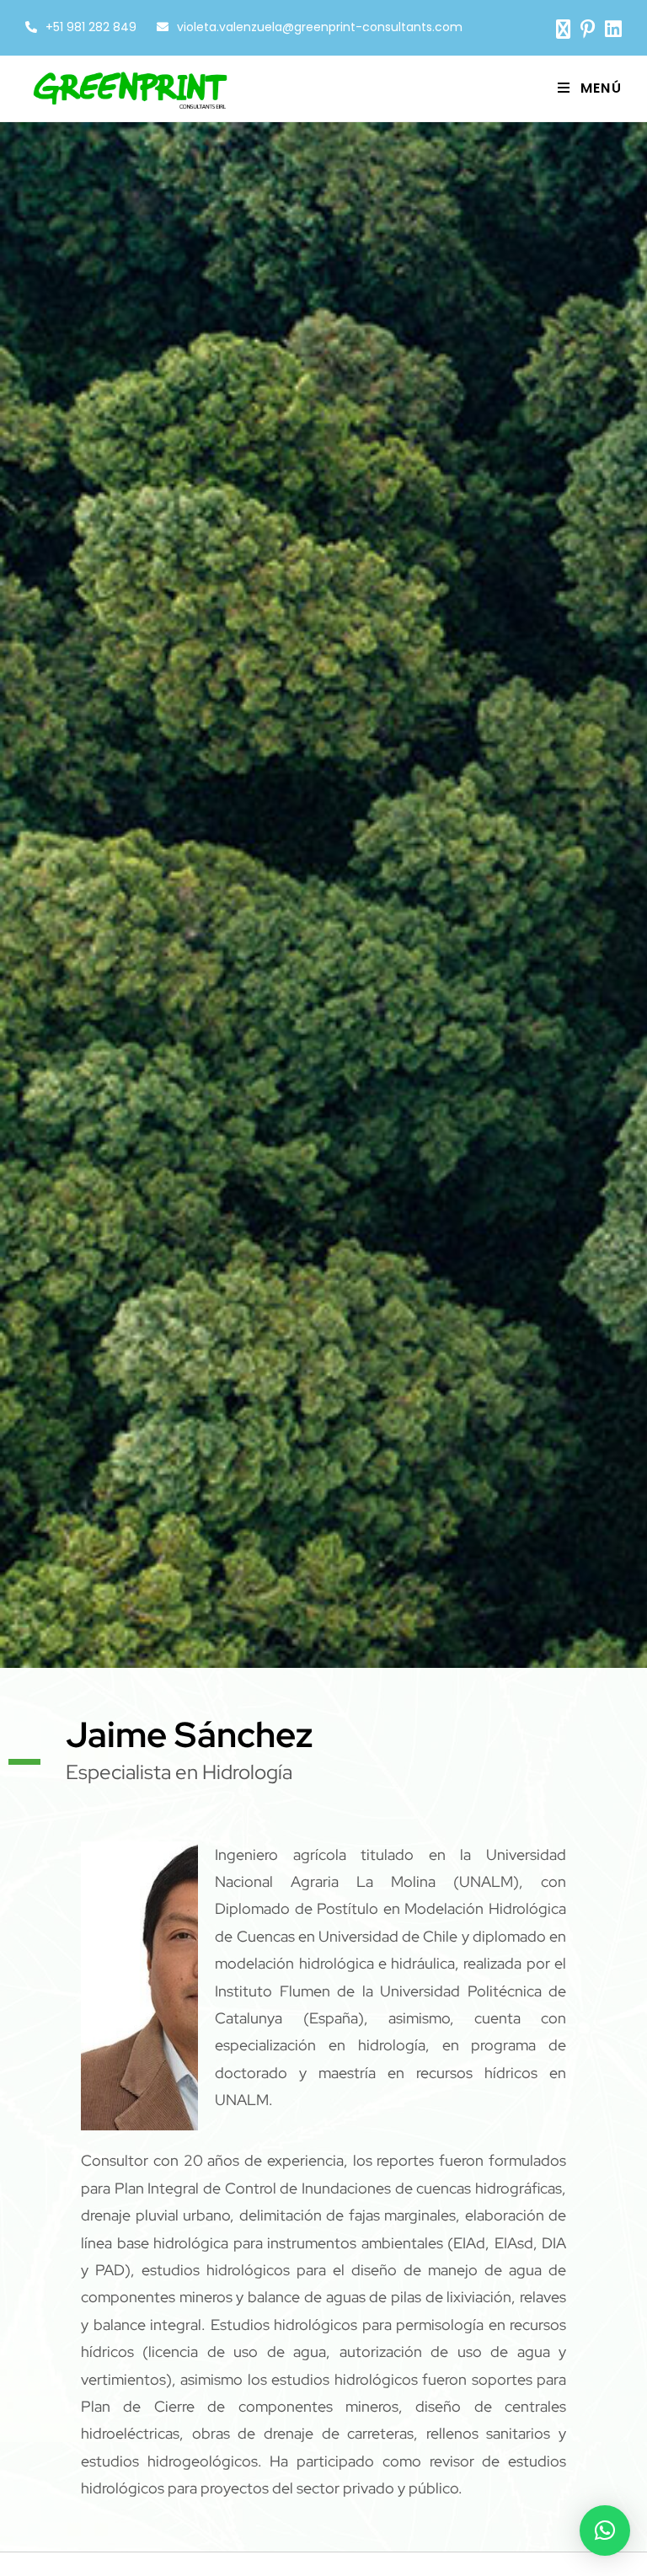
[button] (605, 2531)
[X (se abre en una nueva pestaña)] (563, 29)
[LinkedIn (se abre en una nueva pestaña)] (611, 29)
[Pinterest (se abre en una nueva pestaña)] (588, 29)
